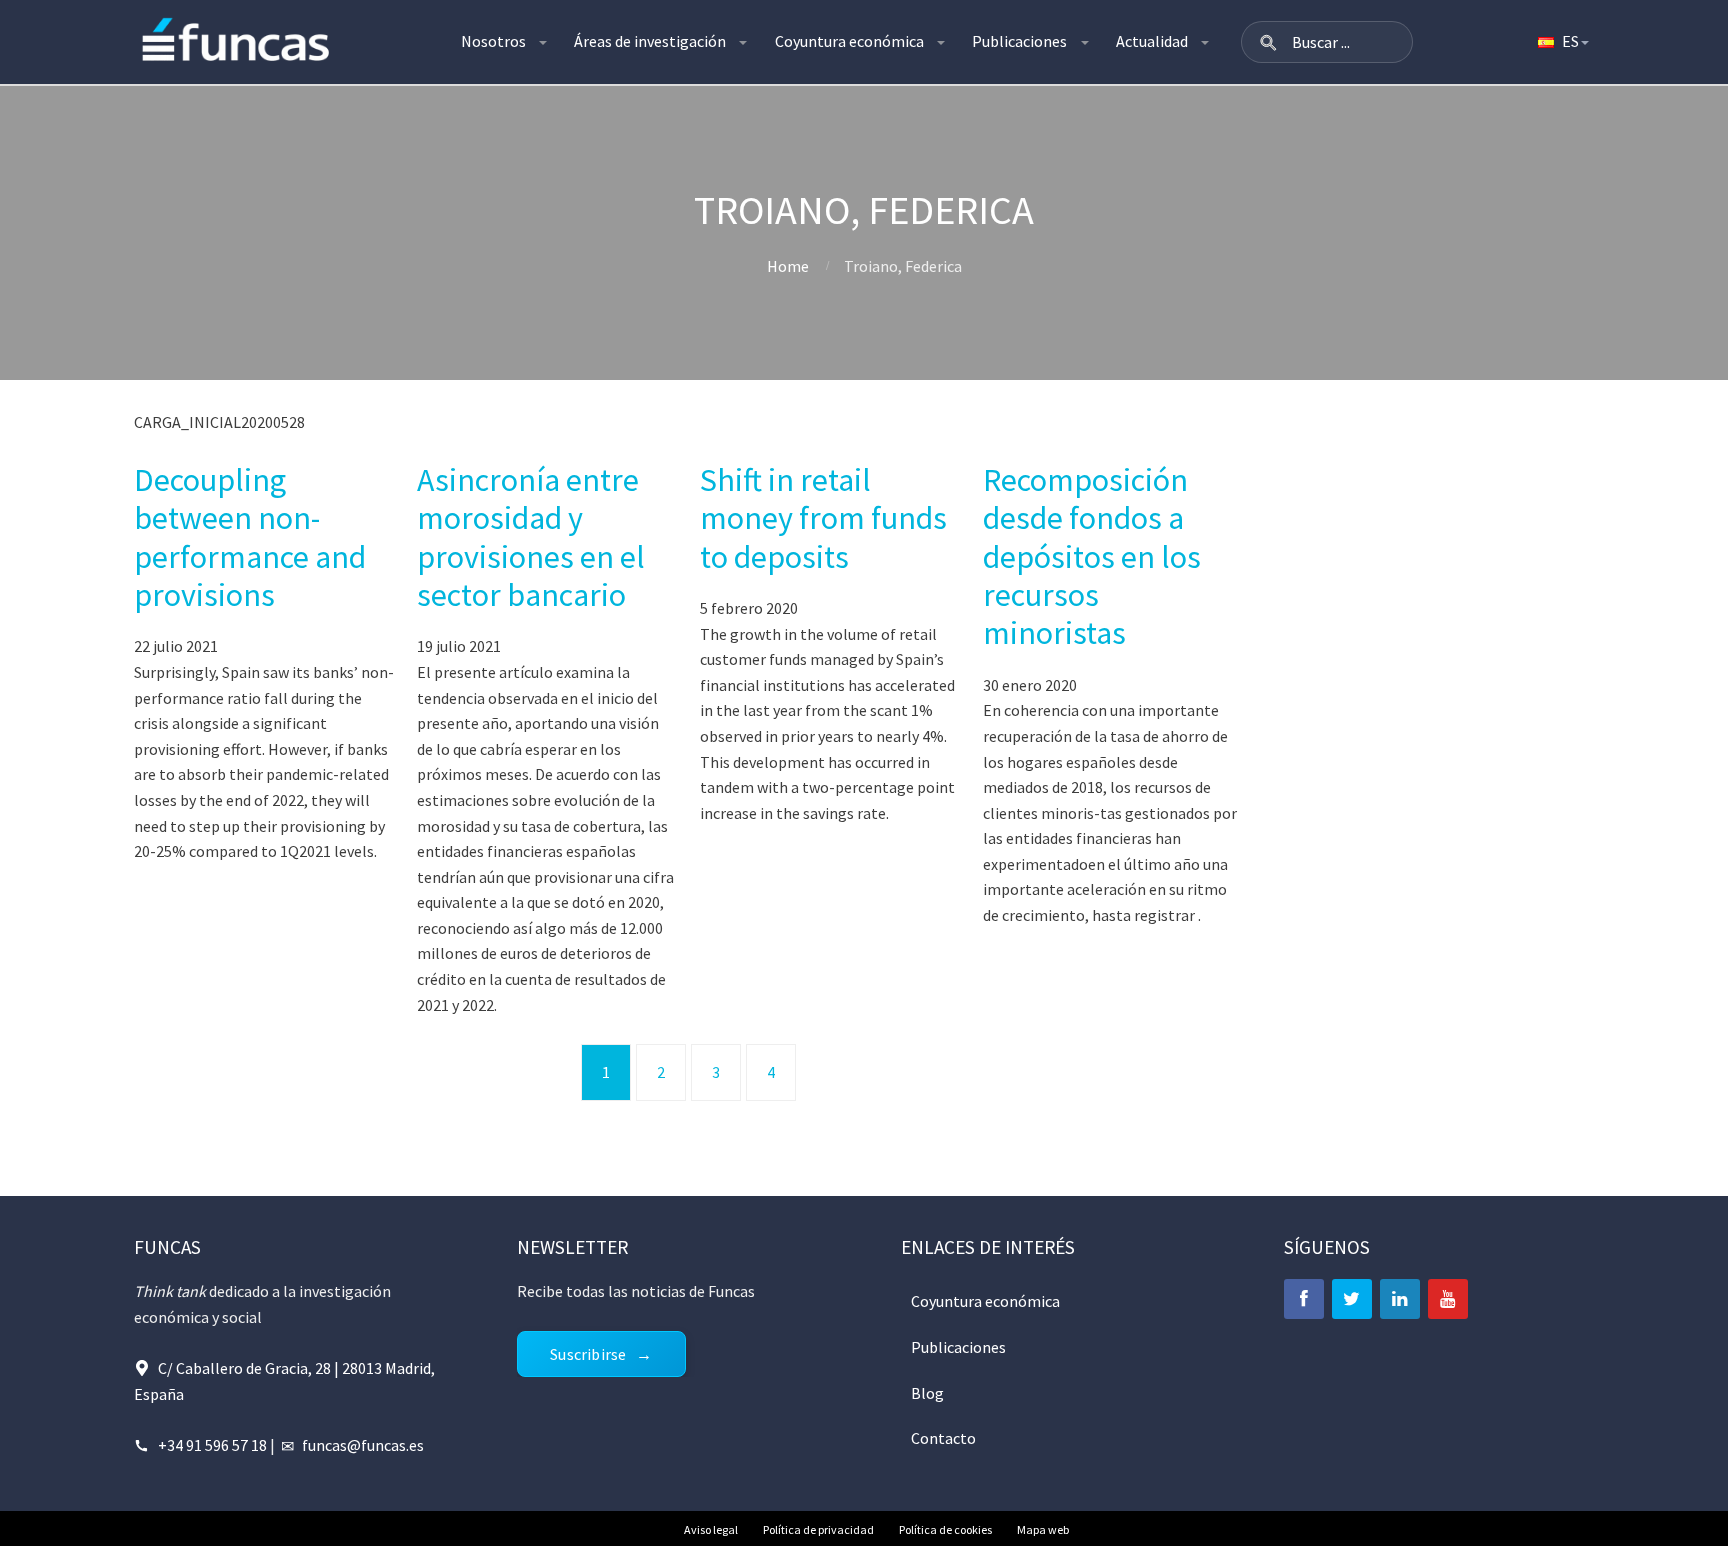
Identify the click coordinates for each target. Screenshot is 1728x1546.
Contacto (943, 1438)
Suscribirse (588, 1354)
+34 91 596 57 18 (212, 1445)
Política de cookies (945, 1529)
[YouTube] (1448, 1299)
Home (788, 266)
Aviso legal (711, 1529)
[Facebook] (1304, 1299)
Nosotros (493, 41)
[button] (1268, 42)
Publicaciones (1019, 41)
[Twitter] (1352, 1299)
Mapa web (1043, 1529)
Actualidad (1152, 41)
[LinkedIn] (1400, 1299)
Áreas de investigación (650, 41)
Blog (927, 1393)
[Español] (1562, 42)
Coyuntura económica (849, 41)
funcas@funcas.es (363, 1445)
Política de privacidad (818, 1529)
